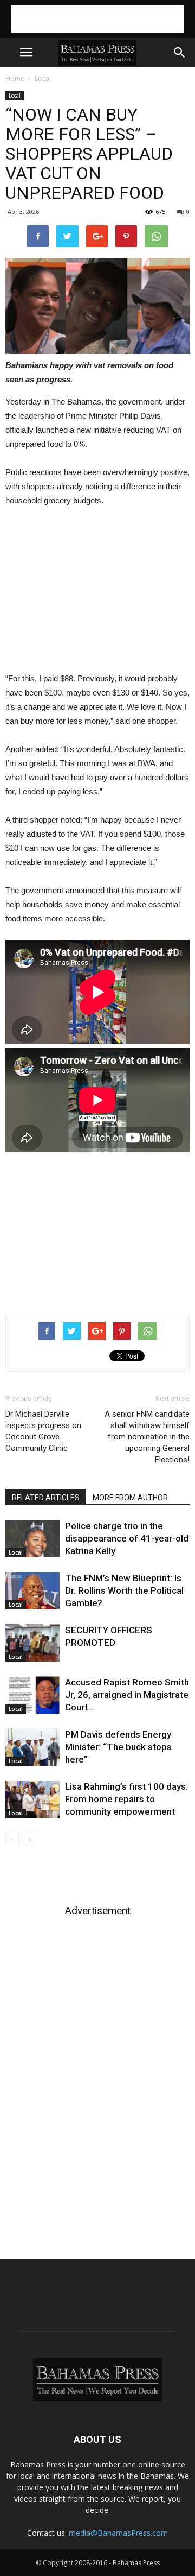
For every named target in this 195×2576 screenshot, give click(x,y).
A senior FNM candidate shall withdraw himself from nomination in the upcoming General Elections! (147, 1437)
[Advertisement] (97, 19)
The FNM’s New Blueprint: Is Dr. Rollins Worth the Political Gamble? (124, 1590)
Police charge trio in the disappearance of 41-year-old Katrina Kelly (127, 1538)
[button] (180, 53)
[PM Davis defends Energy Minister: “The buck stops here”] (32, 1747)
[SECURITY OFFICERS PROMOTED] (32, 1643)
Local (43, 78)
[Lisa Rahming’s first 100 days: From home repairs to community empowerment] (32, 1799)
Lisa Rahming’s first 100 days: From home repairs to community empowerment (126, 1799)
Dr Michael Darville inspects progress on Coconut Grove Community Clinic (43, 1431)
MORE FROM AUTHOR (130, 1498)
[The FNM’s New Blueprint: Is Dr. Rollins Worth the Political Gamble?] (32, 1591)
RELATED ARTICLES (46, 1498)
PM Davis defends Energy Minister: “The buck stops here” (118, 1747)
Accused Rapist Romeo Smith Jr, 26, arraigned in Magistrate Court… (127, 1695)
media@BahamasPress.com (118, 2533)
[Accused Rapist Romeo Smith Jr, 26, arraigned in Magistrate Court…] (32, 1695)
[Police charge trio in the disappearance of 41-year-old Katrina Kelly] (32, 1539)
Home (15, 78)
